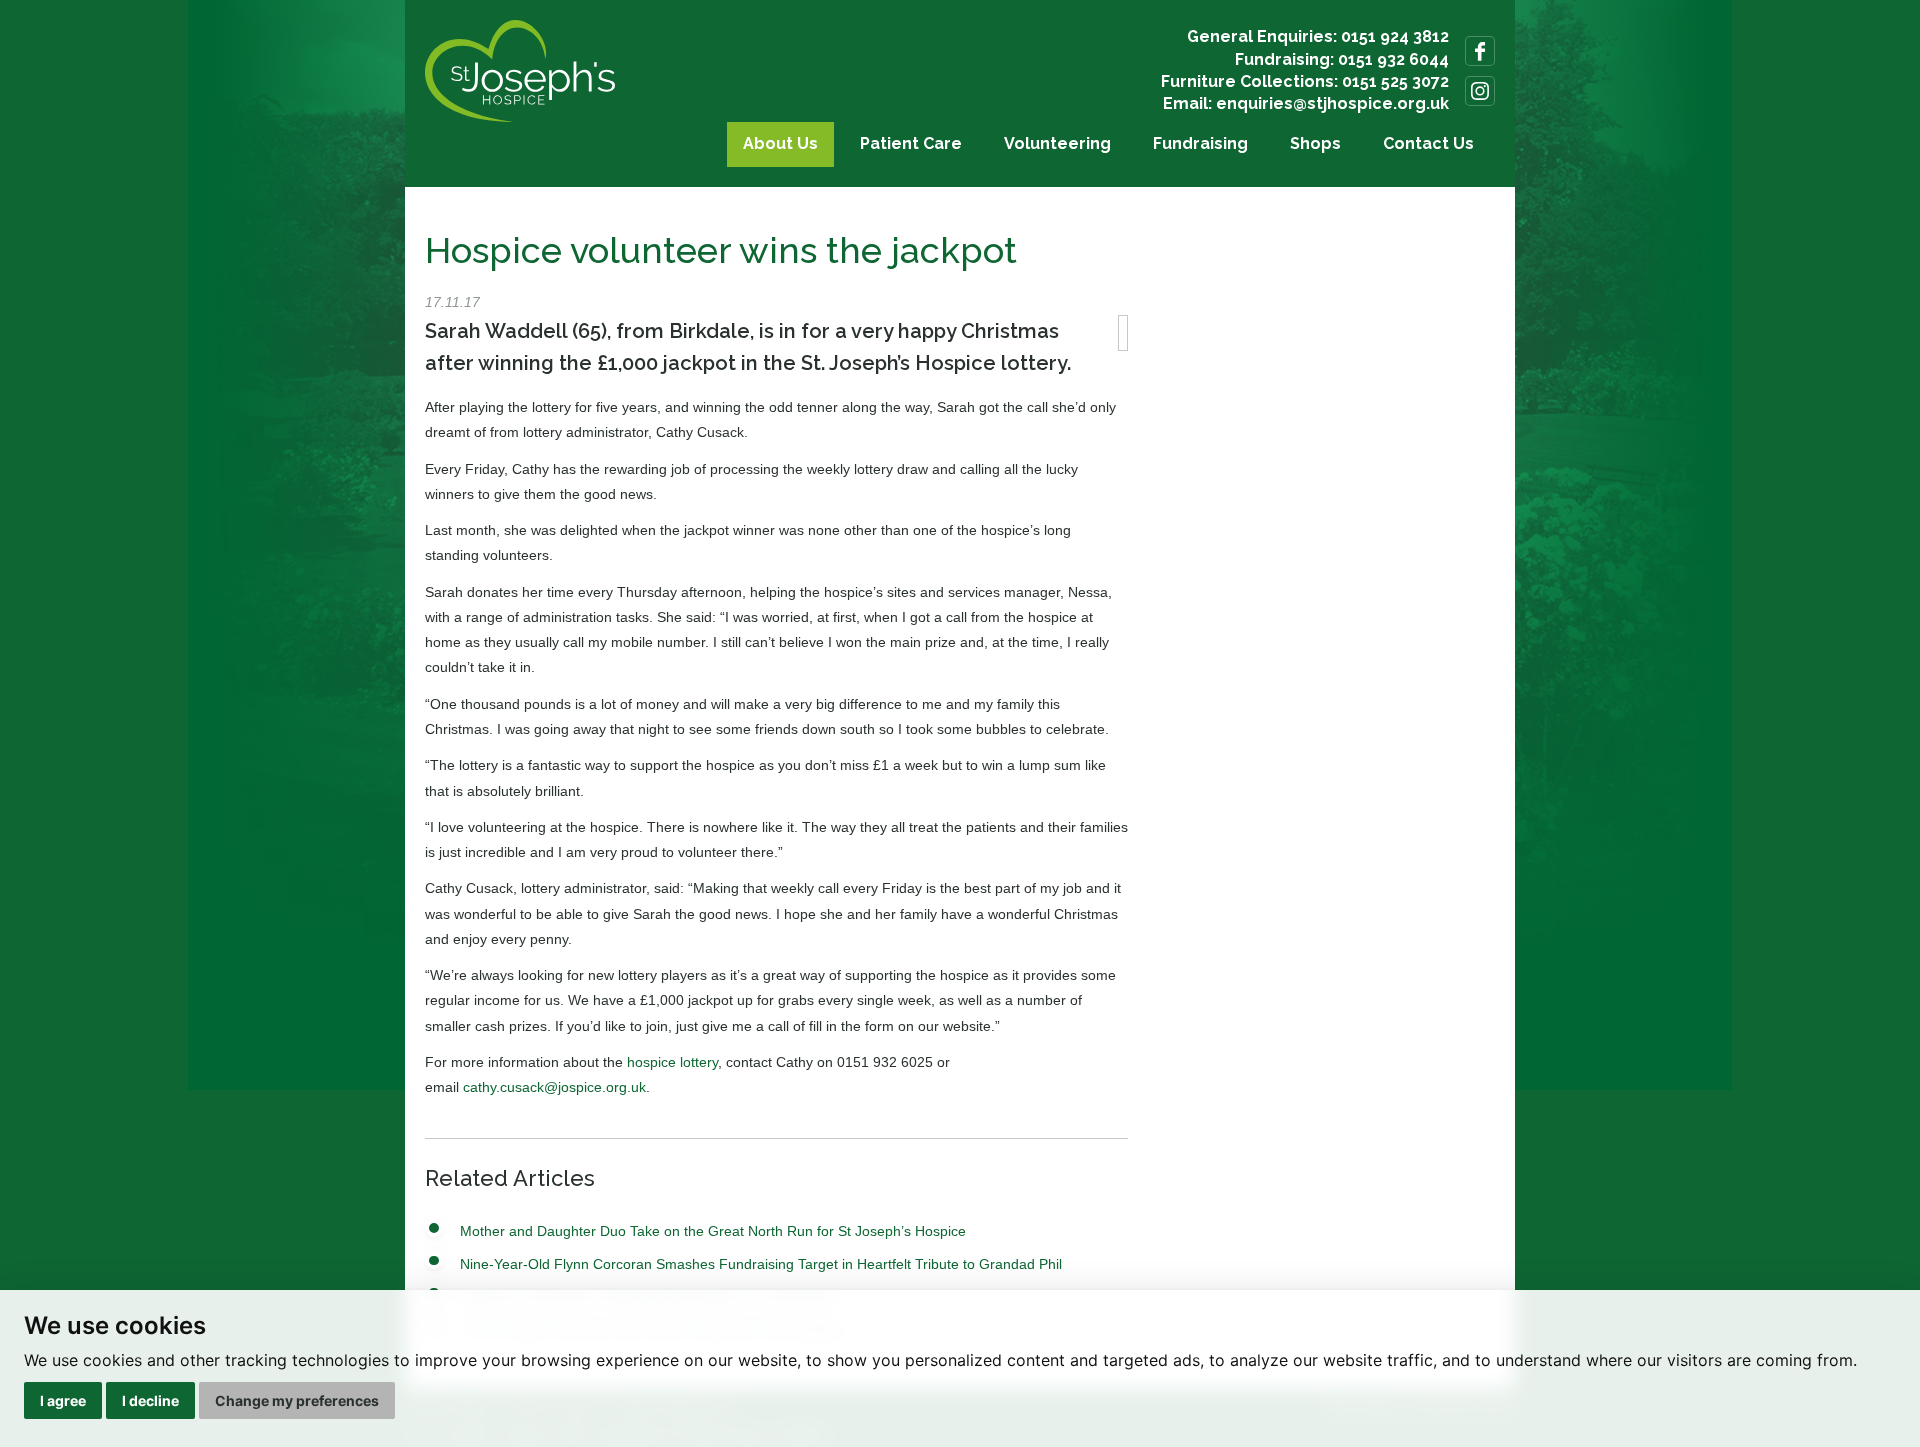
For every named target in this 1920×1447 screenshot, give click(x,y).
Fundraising (1200, 143)
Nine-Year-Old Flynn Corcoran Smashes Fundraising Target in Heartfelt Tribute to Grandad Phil (761, 1264)
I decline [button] (150, 1400)
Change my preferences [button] (297, 1400)
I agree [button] (63, 1400)
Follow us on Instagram (1480, 91)
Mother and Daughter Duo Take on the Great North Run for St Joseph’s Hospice (713, 1231)
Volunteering (1057, 143)
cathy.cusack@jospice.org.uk (554, 1087)
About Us (780, 143)
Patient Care (911, 143)
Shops (1315, 143)
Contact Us (1428, 143)
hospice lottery (672, 1062)
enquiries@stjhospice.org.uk (1332, 103)
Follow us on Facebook (1480, 51)
